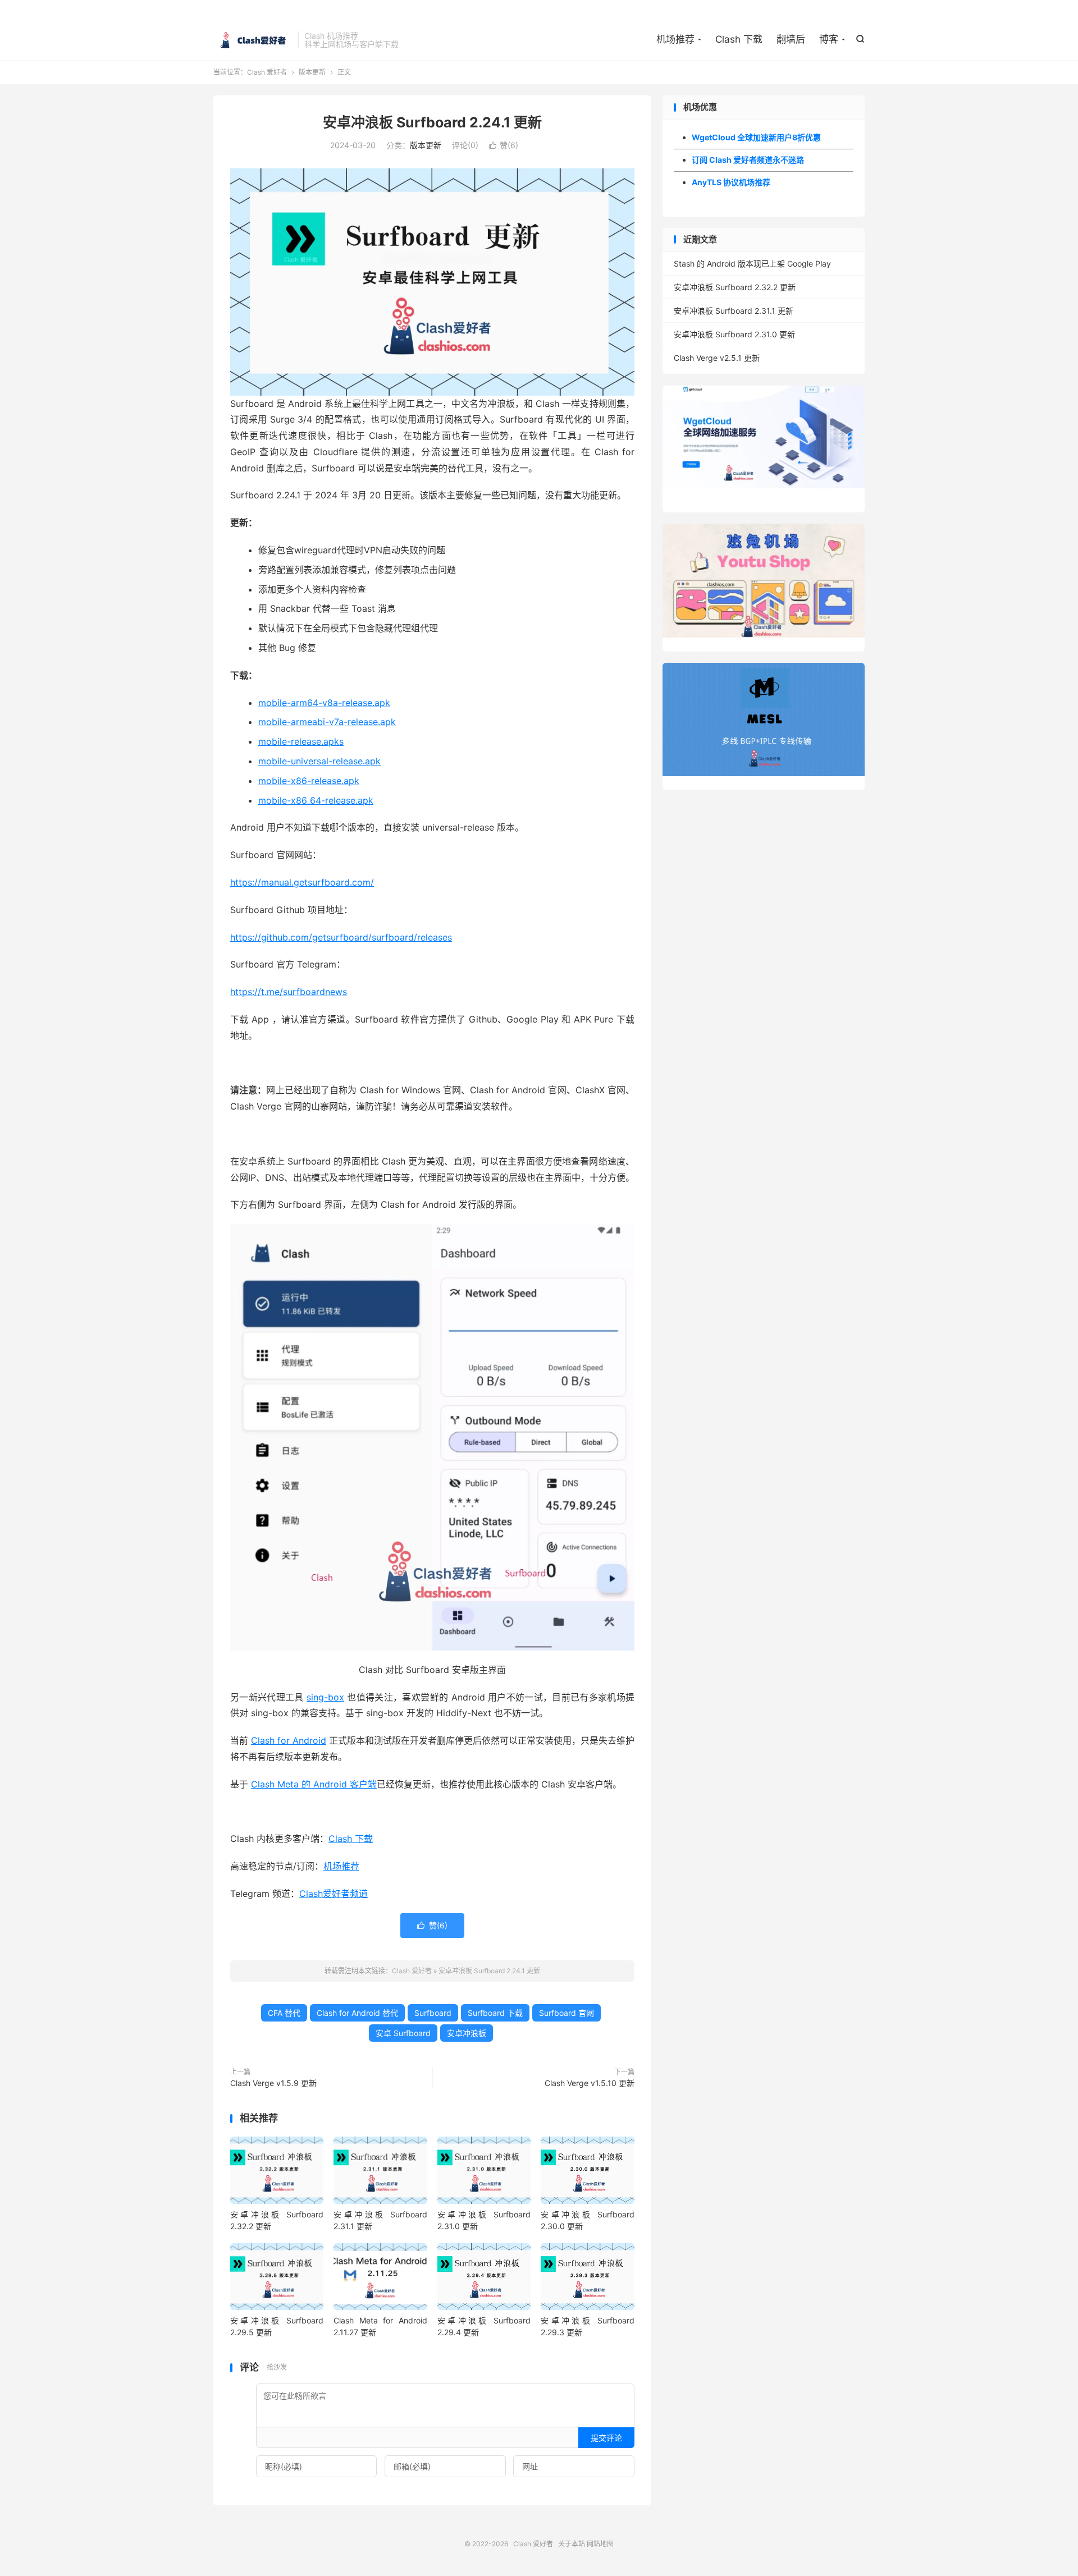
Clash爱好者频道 (334, 1894)
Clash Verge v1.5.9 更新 (273, 2083)
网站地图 (600, 2544)
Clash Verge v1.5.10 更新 (590, 2083)
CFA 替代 (284, 2013)
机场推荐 (675, 39)
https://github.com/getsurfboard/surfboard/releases (341, 937)
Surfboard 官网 (567, 2013)
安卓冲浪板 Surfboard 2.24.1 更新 (432, 122)
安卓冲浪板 (467, 2033)
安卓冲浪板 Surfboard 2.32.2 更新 (735, 287)
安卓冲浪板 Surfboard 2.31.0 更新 (734, 334)
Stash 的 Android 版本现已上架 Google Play (752, 263)
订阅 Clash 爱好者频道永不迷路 (748, 160)
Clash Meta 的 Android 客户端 (314, 1784)
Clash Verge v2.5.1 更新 (717, 358)
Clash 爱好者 (253, 40)
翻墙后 (791, 39)
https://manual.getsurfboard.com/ (302, 882)
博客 (829, 39)
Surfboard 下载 (495, 2013)
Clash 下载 (739, 39)
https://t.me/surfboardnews (289, 992)
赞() (504, 145)
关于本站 (572, 2544)
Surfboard (433, 2013)
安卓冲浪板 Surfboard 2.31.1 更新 (734, 311)
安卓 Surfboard (403, 2033)
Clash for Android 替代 (357, 2013)
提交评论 (606, 2438)
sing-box (325, 1697)
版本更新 (312, 72)
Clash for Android (289, 1740)
